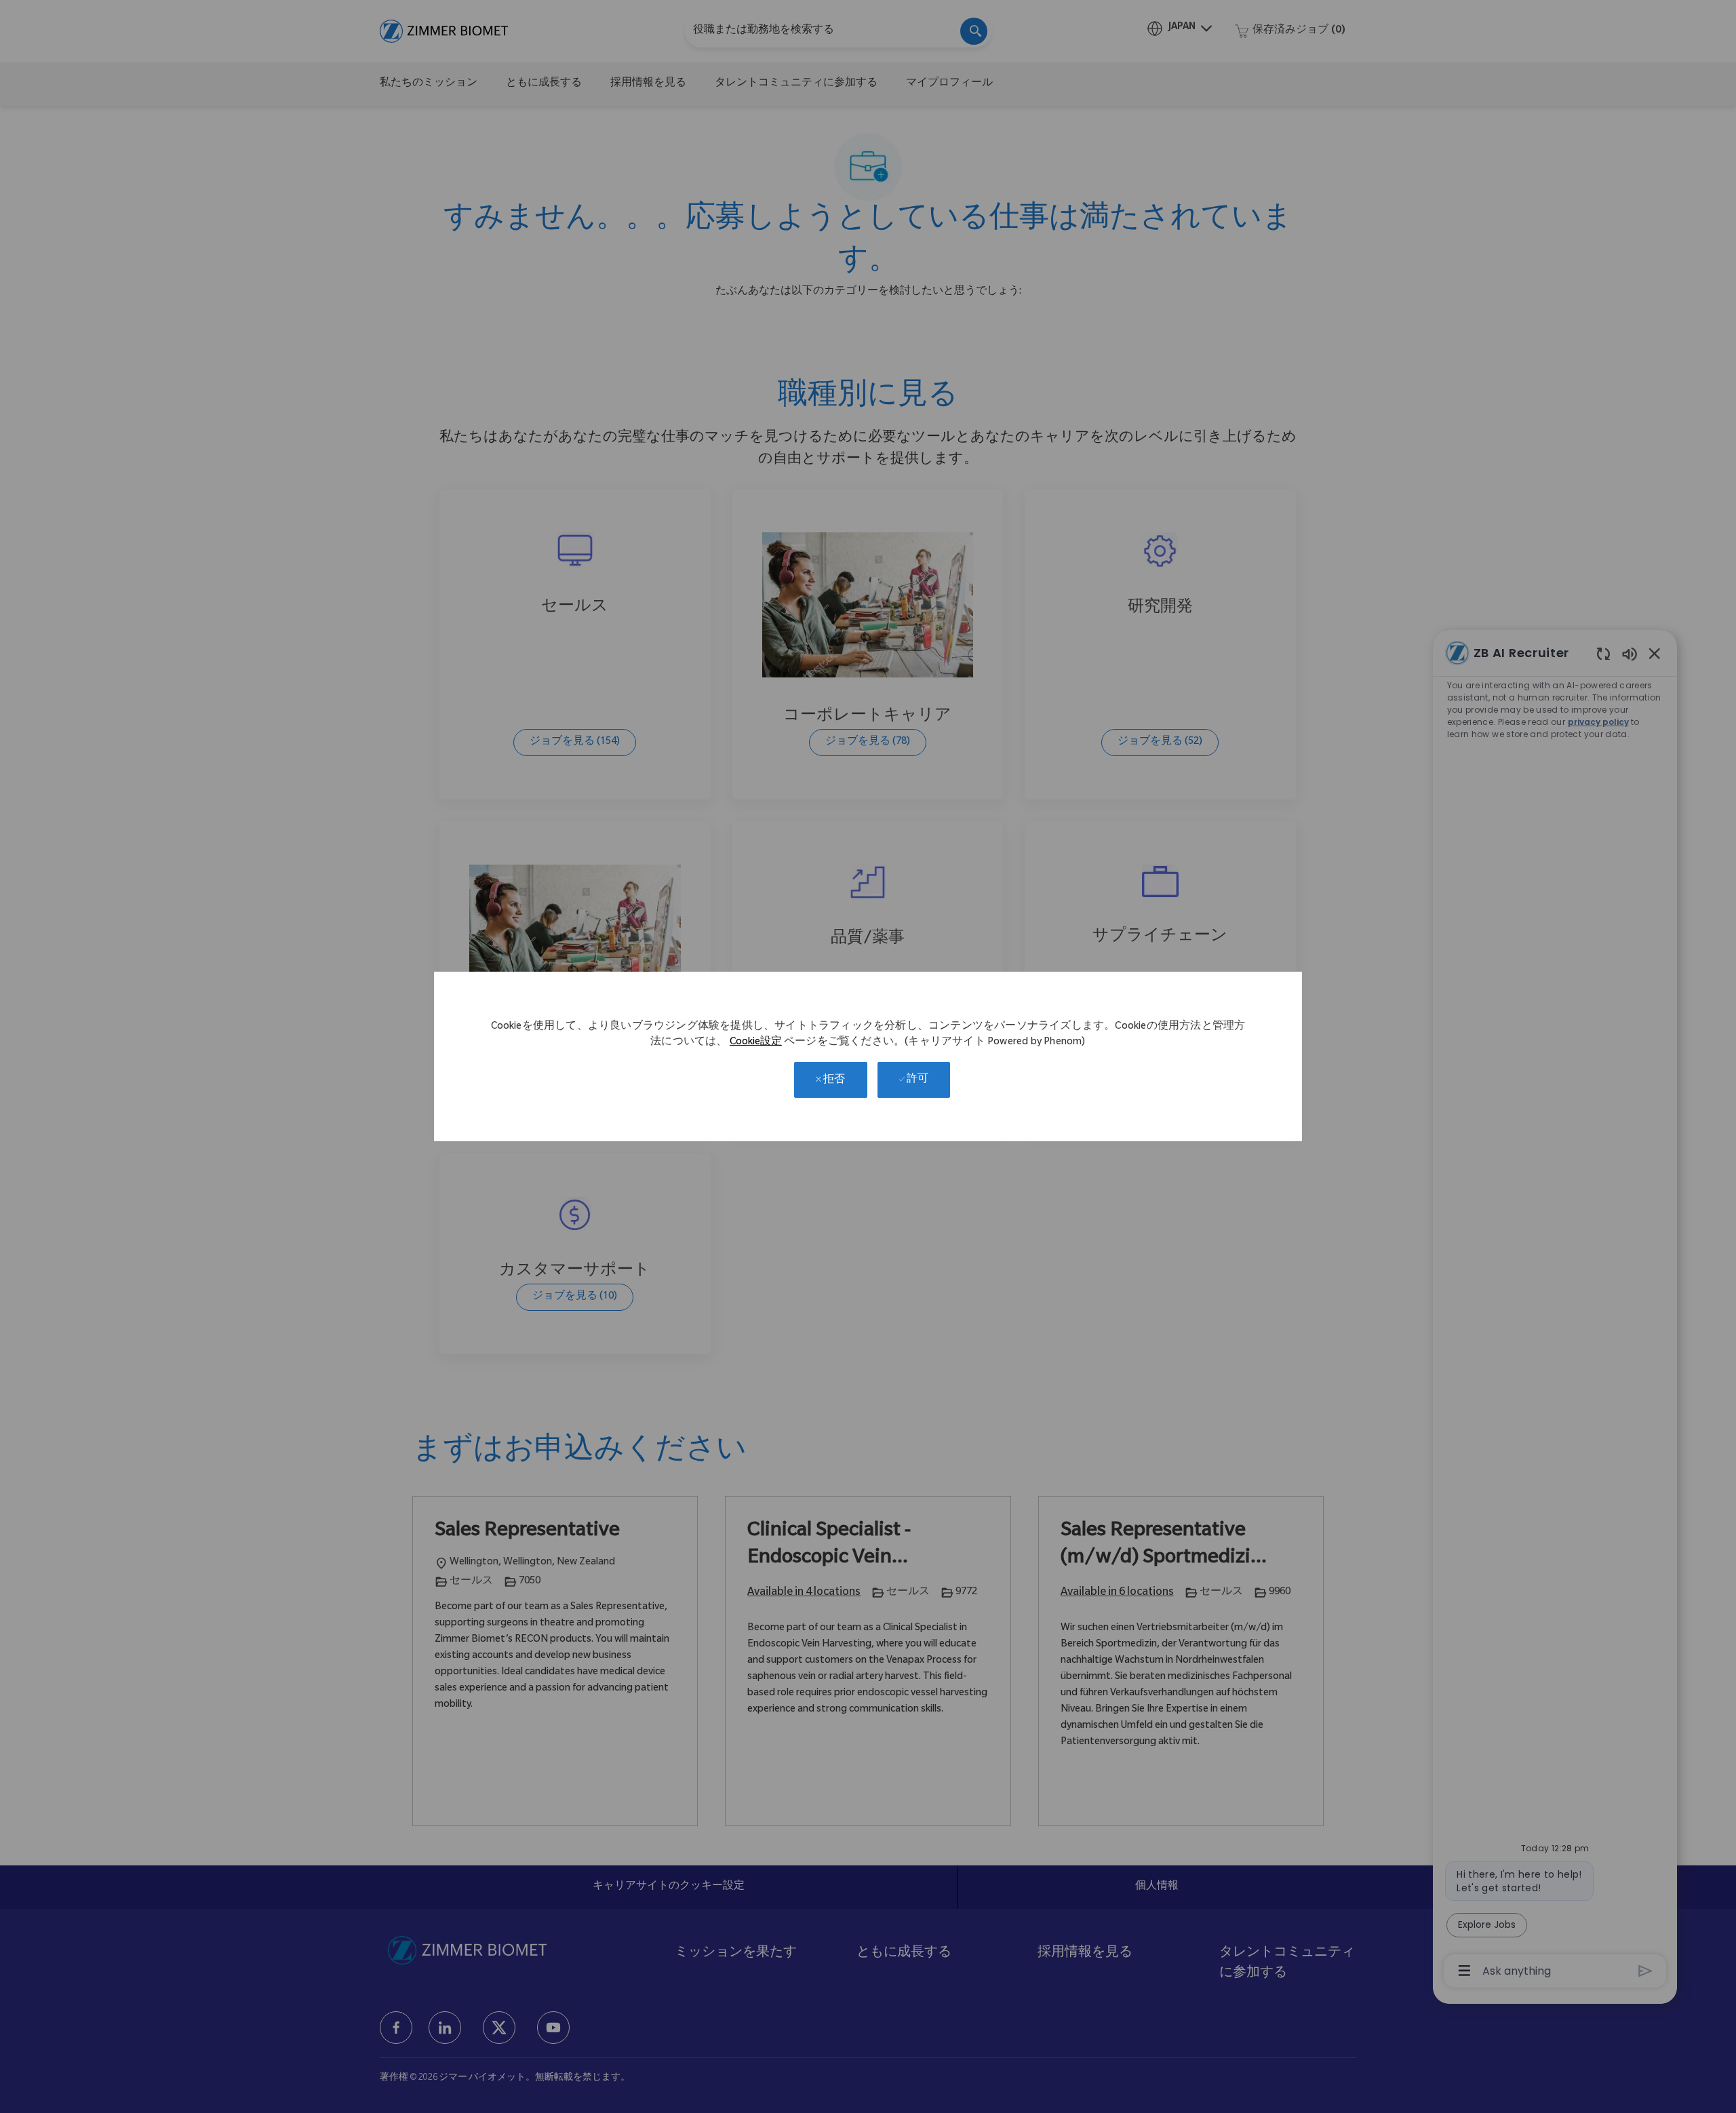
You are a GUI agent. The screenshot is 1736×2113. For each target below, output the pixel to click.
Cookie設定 (756, 1043)
